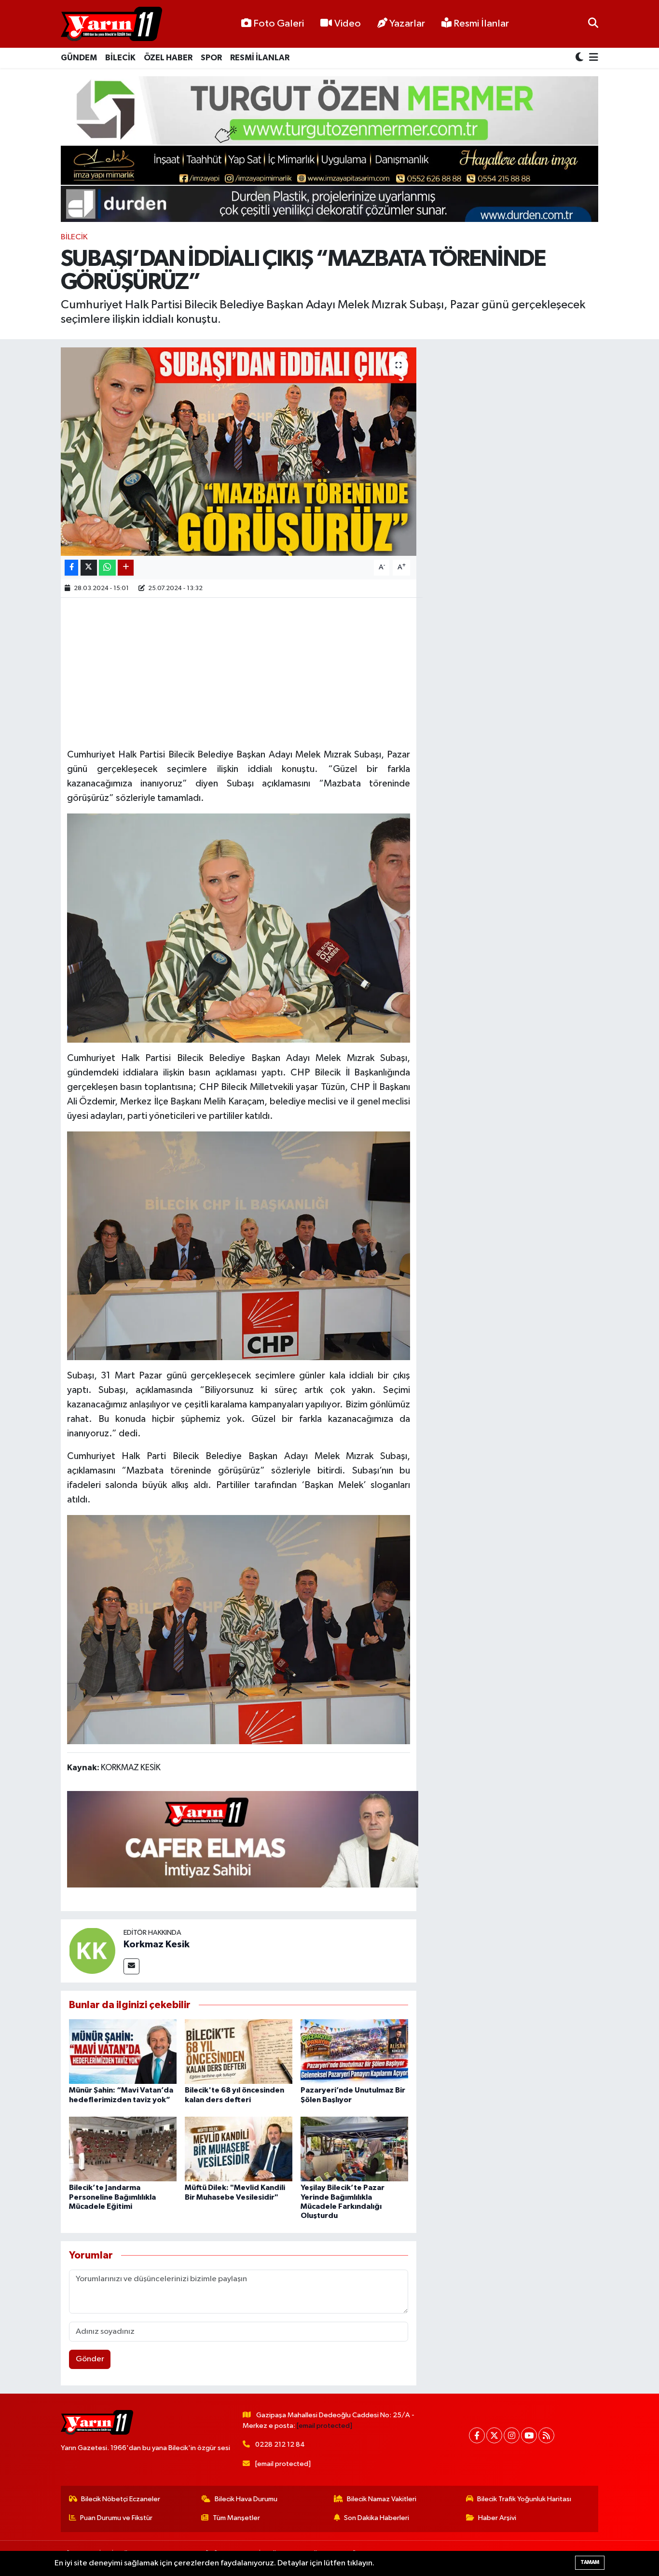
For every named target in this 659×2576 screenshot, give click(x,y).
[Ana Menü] (592, 58)
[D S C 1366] (239, 1629)
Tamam (590, 2562)
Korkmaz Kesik (157, 1944)
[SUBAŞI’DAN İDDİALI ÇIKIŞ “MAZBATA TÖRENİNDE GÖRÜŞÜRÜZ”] (239, 452)
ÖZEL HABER (168, 58)
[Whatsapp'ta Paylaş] (107, 568)
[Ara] (593, 24)
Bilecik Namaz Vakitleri (382, 2499)
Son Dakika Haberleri (377, 2518)
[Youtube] (529, 2435)
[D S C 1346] (239, 1245)
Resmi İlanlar (480, 24)
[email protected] (324, 2426)
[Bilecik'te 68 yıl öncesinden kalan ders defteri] (239, 2051)
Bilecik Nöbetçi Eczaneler (121, 2499)
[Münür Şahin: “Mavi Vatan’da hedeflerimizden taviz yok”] (123, 2051)
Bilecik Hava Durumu (246, 2499)
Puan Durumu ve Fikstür (116, 2518)
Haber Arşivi (497, 2518)
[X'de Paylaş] (89, 568)
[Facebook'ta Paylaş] (71, 568)
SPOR (211, 58)
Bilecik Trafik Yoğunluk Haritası (524, 2499)
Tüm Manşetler (236, 2518)
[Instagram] (512, 2435)
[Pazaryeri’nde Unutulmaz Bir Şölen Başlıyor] (354, 2051)
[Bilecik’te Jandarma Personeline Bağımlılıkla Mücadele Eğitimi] (123, 2149)
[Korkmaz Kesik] (92, 1950)
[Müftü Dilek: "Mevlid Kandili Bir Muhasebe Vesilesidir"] (239, 2149)
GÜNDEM (79, 58)
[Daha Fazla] (126, 568)
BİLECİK (120, 58)
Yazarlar (407, 24)
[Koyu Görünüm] (580, 58)
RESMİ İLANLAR (260, 58)
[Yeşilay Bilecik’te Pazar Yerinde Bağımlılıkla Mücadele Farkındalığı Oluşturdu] (354, 2149)
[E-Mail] (131, 1966)
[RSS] (546, 2435)
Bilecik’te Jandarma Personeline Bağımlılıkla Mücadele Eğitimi (112, 2197)
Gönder (90, 2359)
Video (348, 24)
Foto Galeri (279, 24)
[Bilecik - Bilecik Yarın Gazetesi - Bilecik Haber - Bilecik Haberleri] (111, 24)
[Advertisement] (243, 672)
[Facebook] (477, 2435)
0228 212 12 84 (280, 2445)
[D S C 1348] (239, 927)
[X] (494, 2435)
